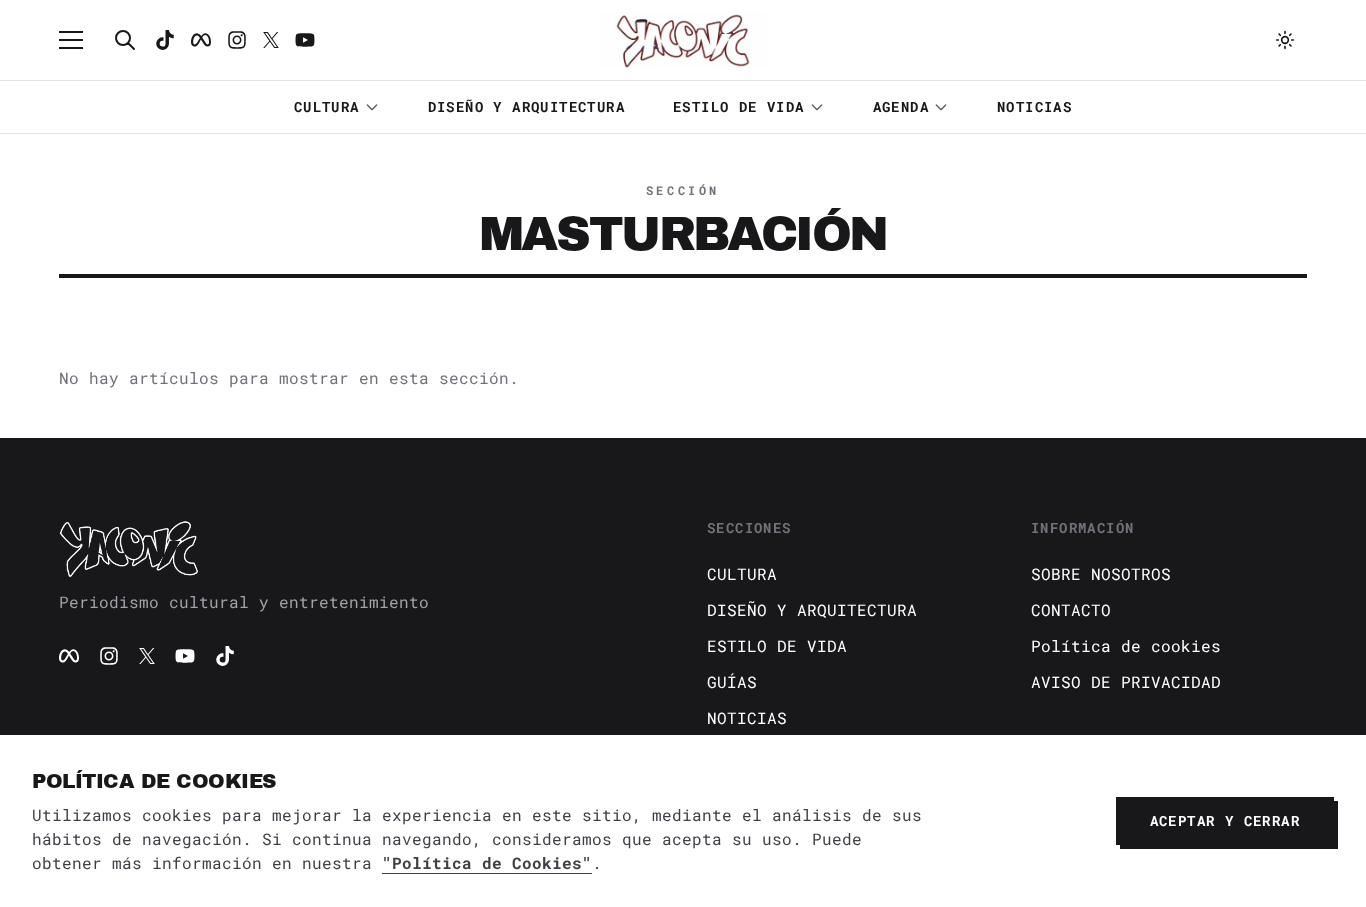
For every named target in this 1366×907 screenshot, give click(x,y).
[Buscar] (125, 40)
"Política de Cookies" (487, 862)
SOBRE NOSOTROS (1101, 573)
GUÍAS (732, 681)
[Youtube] (305, 40)
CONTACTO (1071, 609)
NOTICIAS (1034, 106)
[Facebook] (201, 40)
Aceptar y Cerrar (1225, 820)
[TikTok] (165, 40)
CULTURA (327, 106)
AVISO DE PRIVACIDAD (1126, 681)
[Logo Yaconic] (683, 40)
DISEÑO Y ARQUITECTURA (526, 106)
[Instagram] (237, 40)
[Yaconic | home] (359, 548)
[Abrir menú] (81, 40)
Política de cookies (1126, 645)
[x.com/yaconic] (271, 40)
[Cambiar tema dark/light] (1285, 40)
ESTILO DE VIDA (739, 106)
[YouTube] (185, 656)
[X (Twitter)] (147, 656)
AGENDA (901, 106)
